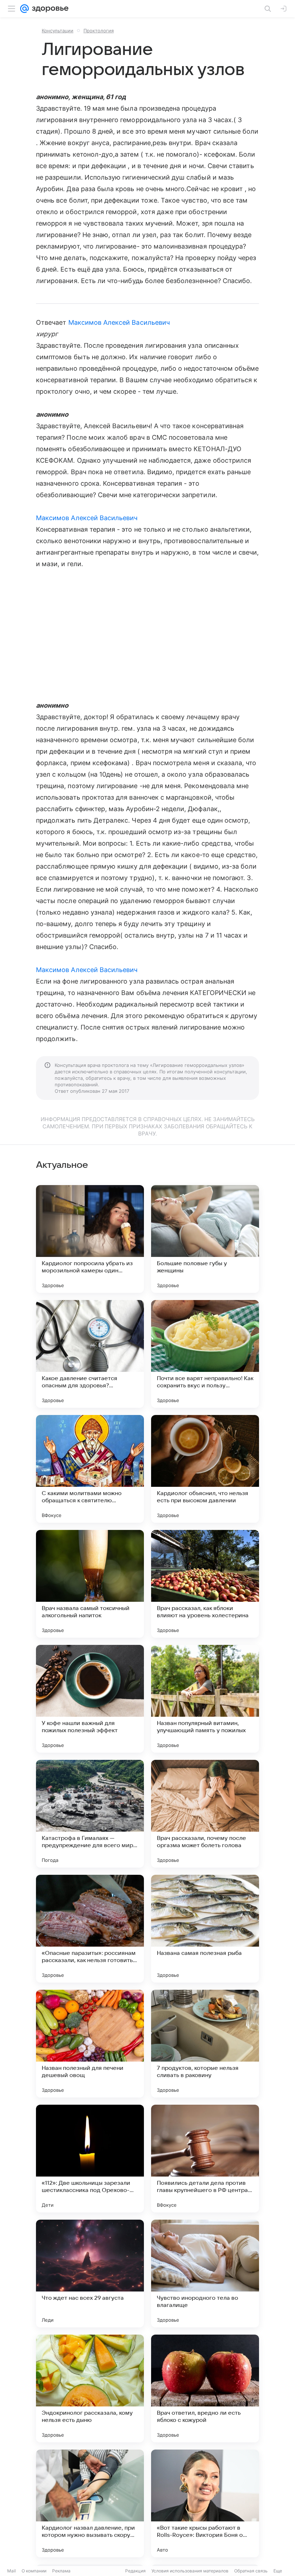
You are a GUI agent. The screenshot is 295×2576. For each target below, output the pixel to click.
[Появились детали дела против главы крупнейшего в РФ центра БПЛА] (205, 2159)
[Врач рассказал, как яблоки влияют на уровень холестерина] (205, 1584)
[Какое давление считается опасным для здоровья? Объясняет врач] (90, 1354)
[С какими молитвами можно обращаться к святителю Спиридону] (90, 1469)
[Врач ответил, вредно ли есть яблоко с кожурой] (205, 2388)
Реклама (61, 2571)
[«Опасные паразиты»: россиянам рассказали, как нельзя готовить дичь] (90, 1929)
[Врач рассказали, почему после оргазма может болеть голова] (205, 1814)
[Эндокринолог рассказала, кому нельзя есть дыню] (90, 2388)
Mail (12, 2571)
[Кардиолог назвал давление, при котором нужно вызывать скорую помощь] (90, 2503)
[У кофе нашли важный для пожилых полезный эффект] (90, 1699)
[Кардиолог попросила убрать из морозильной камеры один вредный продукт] (90, 1239)
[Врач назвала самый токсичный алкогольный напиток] (90, 1584)
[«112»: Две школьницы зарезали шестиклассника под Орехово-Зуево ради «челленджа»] (90, 2159)
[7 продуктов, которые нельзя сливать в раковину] (205, 2044)
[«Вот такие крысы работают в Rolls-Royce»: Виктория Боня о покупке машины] (205, 2503)
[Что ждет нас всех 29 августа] (90, 2274)
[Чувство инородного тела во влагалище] (205, 2274)
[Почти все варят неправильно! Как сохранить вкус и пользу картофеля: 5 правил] (205, 1354)
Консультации (58, 31)
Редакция (135, 2571)
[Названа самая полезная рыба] (205, 1929)
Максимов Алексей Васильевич (119, 322)
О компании (34, 2571)
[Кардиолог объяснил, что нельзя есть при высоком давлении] (205, 1469)
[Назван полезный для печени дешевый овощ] (90, 2044)
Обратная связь (251, 2571)
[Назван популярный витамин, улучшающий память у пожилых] (205, 1699)
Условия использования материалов (190, 2571)
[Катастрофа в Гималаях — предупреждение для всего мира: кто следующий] (90, 1814)
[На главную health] (49, 9)
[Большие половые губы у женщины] (205, 1239)
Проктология (99, 31)
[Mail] (24, 9)
